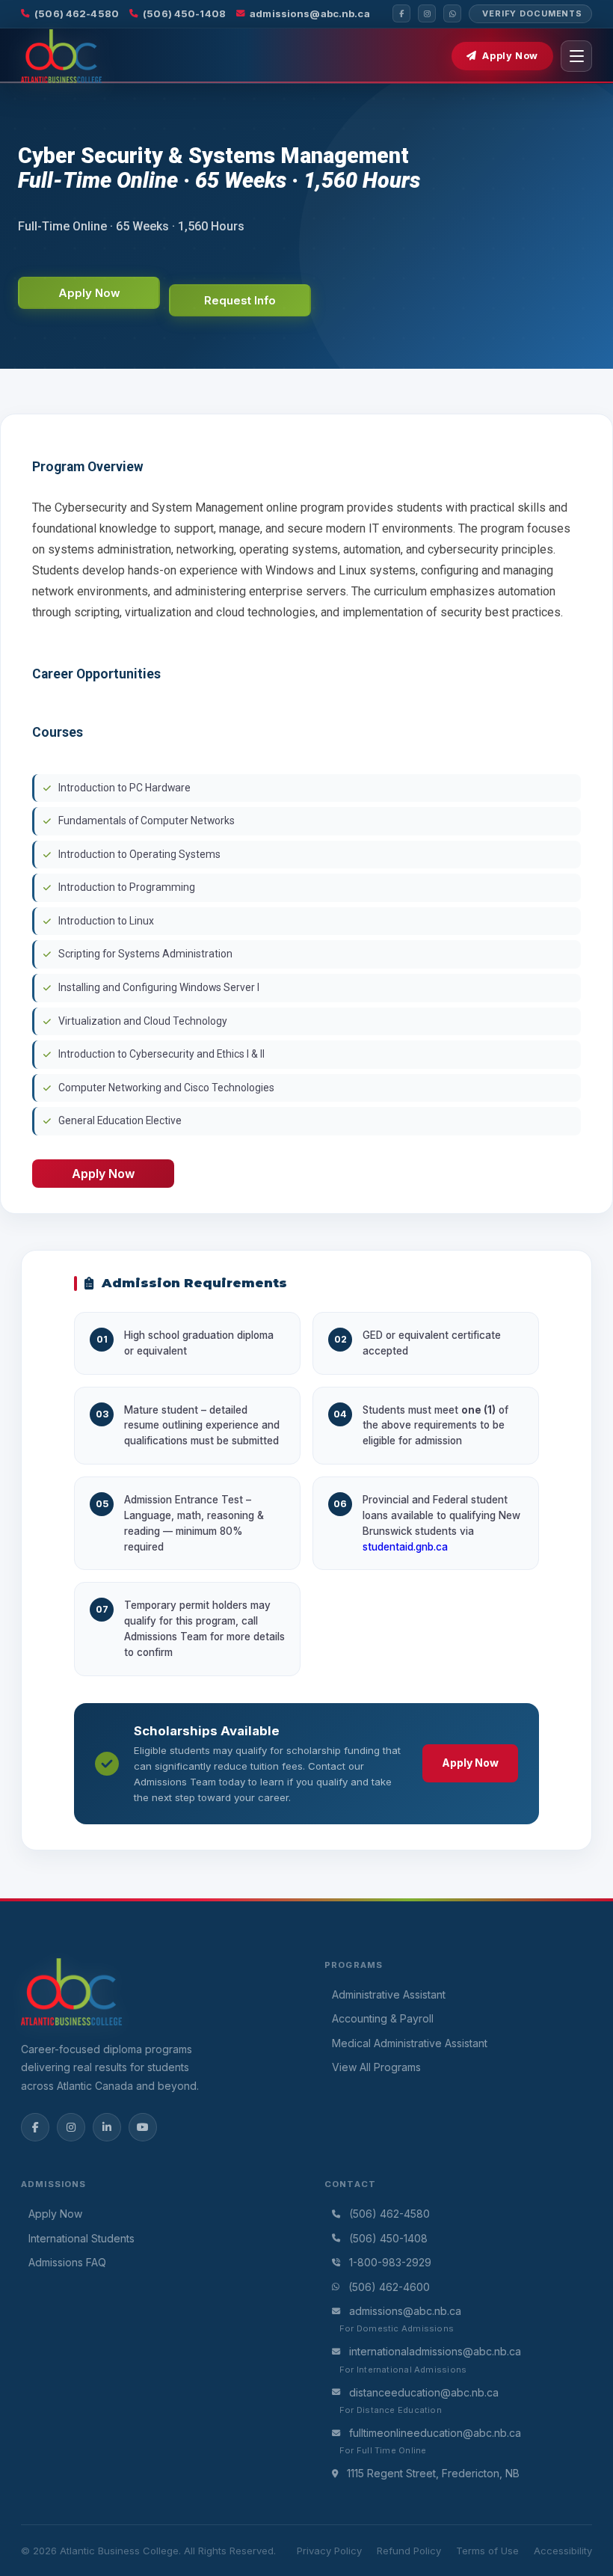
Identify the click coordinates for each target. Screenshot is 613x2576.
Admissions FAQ (67, 2262)
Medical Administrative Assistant (410, 2043)
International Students (81, 2238)
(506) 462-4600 (389, 2287)
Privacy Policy (329, 2551)
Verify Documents (532, 13)
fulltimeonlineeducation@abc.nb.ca (435, 2433)
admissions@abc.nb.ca (310, 13)
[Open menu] (576, 56)
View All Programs (376, 2067)
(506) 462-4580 (77, 13)
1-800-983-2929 (390, 2262)
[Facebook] (401, 13)
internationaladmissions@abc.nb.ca (435, 2351)
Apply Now (510, 56)
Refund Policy (409, 2551)
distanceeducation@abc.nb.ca (424, 2392)
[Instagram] (427, 13)
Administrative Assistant (389, 1994)
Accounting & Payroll (383, 2018)
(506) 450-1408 (184, 13)
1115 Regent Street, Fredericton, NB (433, 2473)
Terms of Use (487, 2551)
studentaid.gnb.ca (405, 1547)
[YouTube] (143, 2127)
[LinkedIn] (107, 2127)
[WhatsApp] (452, 13)
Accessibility (563, 2551)
